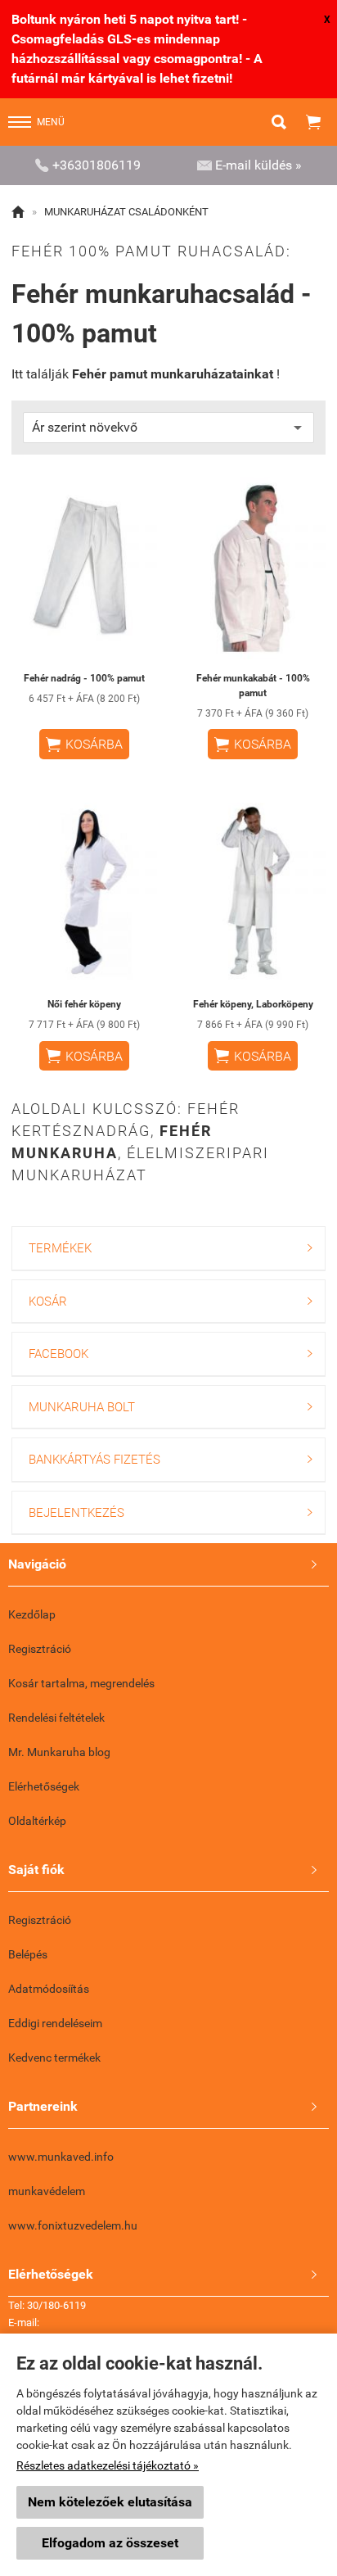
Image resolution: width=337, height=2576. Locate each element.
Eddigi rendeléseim (55, 2023)
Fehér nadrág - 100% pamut (84, 678)
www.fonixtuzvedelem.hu (73, 2225)
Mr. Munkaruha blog (59, 1752)
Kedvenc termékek (54, 2058)
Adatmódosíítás (49, 1989)
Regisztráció (40, 1649)
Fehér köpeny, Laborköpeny (253, 1004)
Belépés (28, 1954)
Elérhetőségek (44, 1786)
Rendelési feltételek (56, 1718)
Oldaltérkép (37, 1821)
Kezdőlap (32, 1614)
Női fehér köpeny (84, 1004)
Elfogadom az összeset (110, 2543)
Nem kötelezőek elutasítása (110, 2502)
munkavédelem (47, 2191)
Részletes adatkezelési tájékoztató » (108, 2465)
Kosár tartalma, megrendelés (81, 1683)
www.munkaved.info (61, 2157)
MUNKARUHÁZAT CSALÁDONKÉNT (126, 212)
